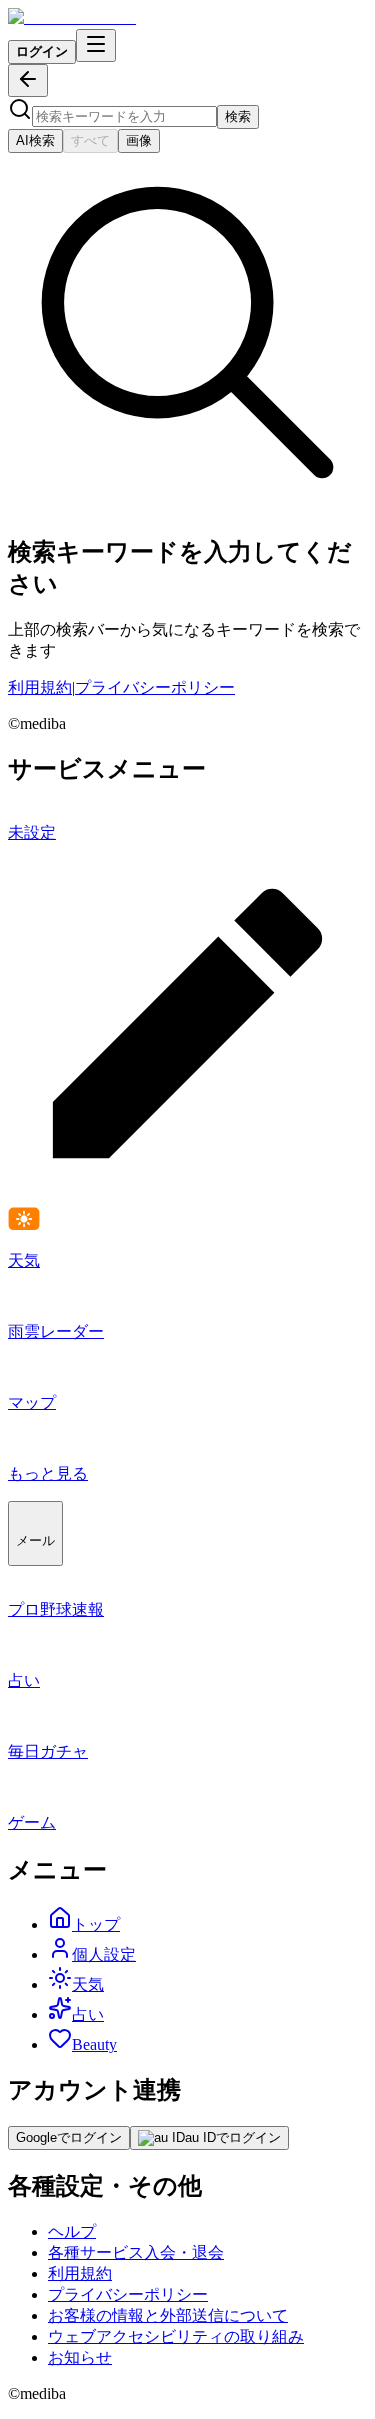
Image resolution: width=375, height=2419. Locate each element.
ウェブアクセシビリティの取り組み (176, 2336)
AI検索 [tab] (35, 140)
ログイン (42, 51)
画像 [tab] (139, 140)
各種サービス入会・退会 (136, 2252)
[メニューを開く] (96, 45)
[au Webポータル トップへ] (72, 17)
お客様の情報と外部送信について (168, 2315)
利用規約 (40, 687)
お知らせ (80, 2357)
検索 (238, 116)
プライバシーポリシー (155, 687)
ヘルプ (72, 2231)
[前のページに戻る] (28, 80)
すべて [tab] (90, 140)
